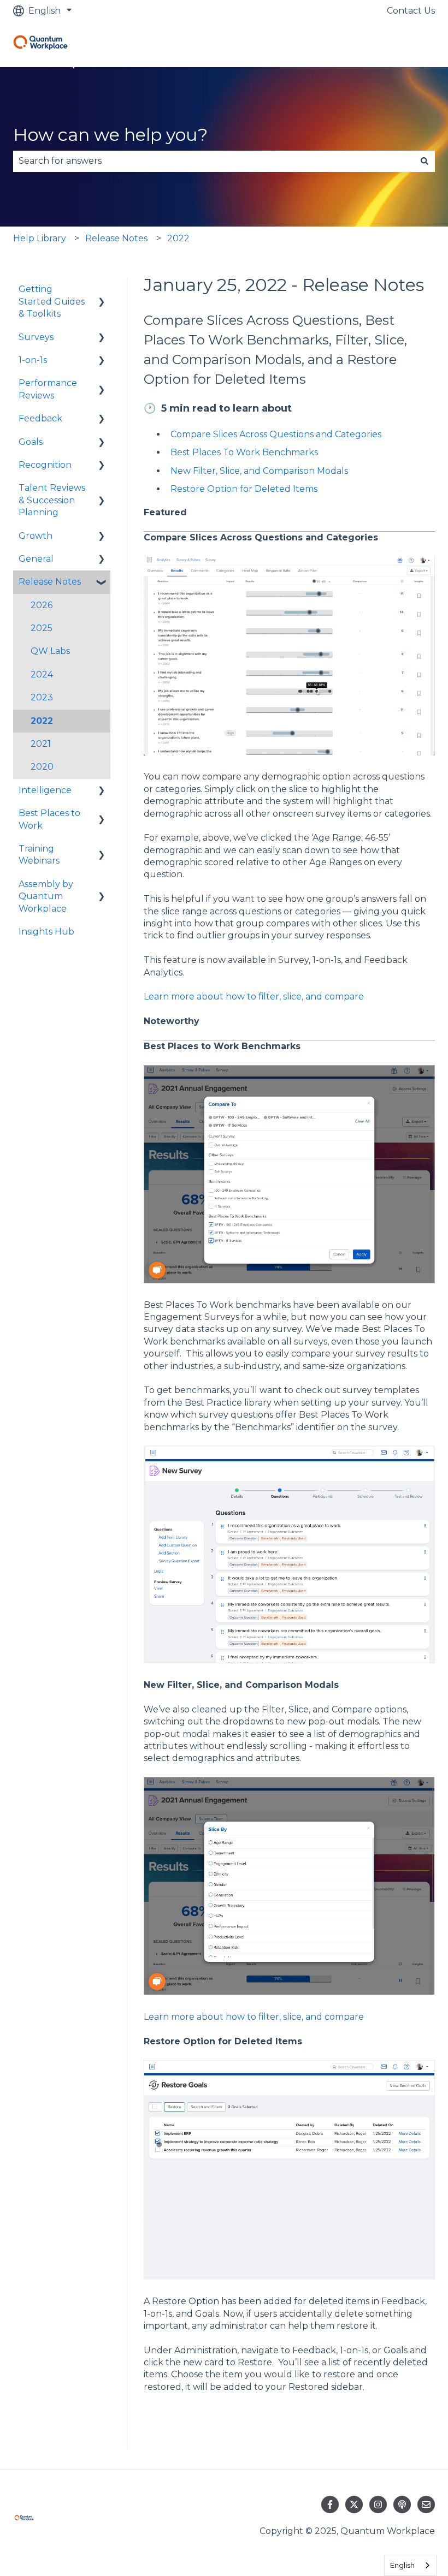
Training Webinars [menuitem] (39, 855)
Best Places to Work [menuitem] (49, 819)
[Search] (425, 161)
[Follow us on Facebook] (330, 2504)
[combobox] (214, 161)
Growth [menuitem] (36, 536)
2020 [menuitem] (42, 767)
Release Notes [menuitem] (50, 582)
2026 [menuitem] (42, 605)
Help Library (40, 238)
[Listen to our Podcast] (402, 2504)
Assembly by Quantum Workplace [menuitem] (46, 896)
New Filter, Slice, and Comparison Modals (259, 471)
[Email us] (426, 2504)
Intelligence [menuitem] (45, 790)
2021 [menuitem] (41, 744)
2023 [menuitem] (42, 697)
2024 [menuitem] (42, 674)
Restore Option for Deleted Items (244, 489)
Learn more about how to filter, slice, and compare (254, 997)
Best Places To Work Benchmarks (244, 452)
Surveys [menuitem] (36, 337)
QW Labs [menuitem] (50, 651)
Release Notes (116, 238)
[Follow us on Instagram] (378, 2504)
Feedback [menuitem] (40, 418)
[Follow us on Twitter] (354, 2504)
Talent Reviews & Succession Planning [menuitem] (52, 500)
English (402, 2565)
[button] (102, 290)
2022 (178, 238)
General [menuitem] (36, 559)
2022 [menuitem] (42, 721)
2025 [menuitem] (42, 628)
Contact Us (411, 11)
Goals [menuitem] (31, 442)
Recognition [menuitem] (45, 465)
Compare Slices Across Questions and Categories (276, 434)
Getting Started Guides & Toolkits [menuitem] (52, 301)
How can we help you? (110, 135)
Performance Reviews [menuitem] (48, 389)
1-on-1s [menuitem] (33, 360)
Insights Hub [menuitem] (46, 932)
